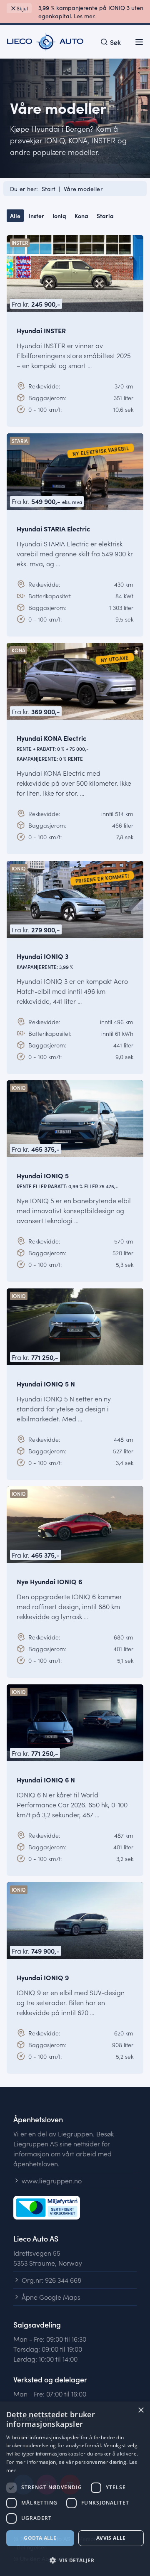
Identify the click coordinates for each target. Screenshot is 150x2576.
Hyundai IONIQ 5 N (46, 1383)
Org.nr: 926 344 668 (51, 2280)
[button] (75, 2561)
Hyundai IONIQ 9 (43, 1977)
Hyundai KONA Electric (53, 748)
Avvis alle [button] (111, 2538)
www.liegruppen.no (52, 2180)
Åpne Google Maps (51, 2297)
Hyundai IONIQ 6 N (46, 1779)
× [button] (141, 2410)
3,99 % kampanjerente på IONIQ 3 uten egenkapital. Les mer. (91, 12)
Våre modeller (83, 189)
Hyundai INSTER (41, 330)
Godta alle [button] (40, 2538)
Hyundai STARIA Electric (53, 528)
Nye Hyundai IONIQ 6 (49, 1581)
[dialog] (75, 2489)
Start (49, 189)
